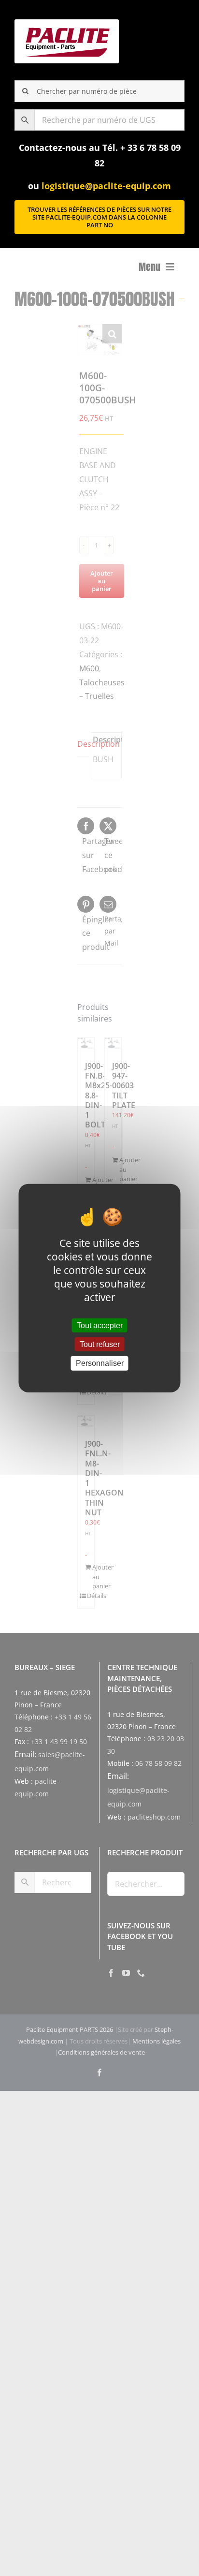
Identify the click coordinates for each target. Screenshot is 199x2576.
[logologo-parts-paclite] (67, 23)
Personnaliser (100, 1363)
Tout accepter (100, 1325)
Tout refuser (100, 1344)
